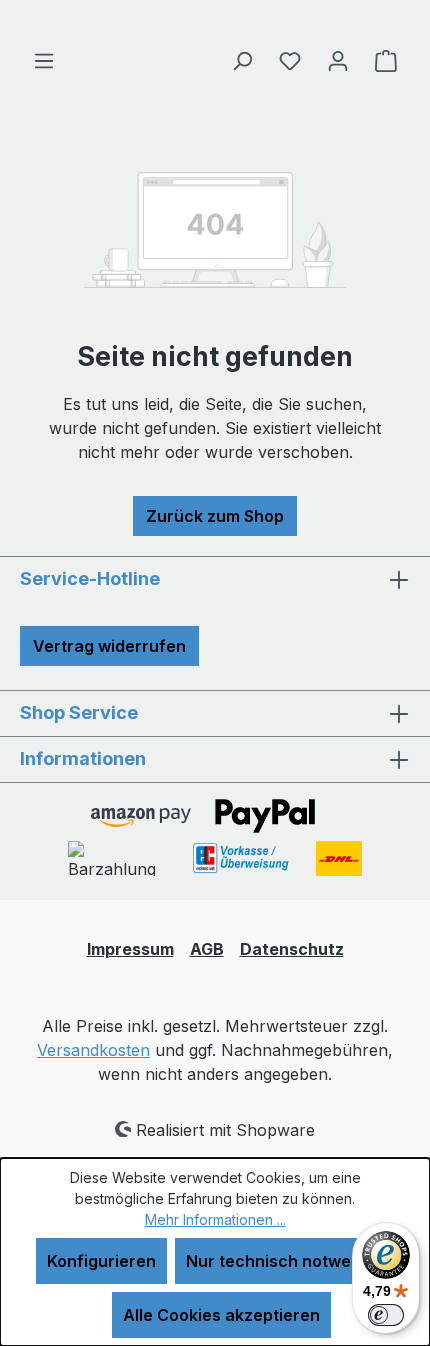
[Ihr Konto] (338, 60)
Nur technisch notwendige (290, 1261)
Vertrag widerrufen (109, 646)
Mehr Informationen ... (215, 1219)
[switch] (386, 1315)
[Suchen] (242, 60)
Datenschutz (292, 949)
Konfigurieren (101, 1261)
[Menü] (44, 60)
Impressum (130, 949)
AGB (207, 949)
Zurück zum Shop (215, 516)
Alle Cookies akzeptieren (221, 1315)
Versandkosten (93, 1050)
